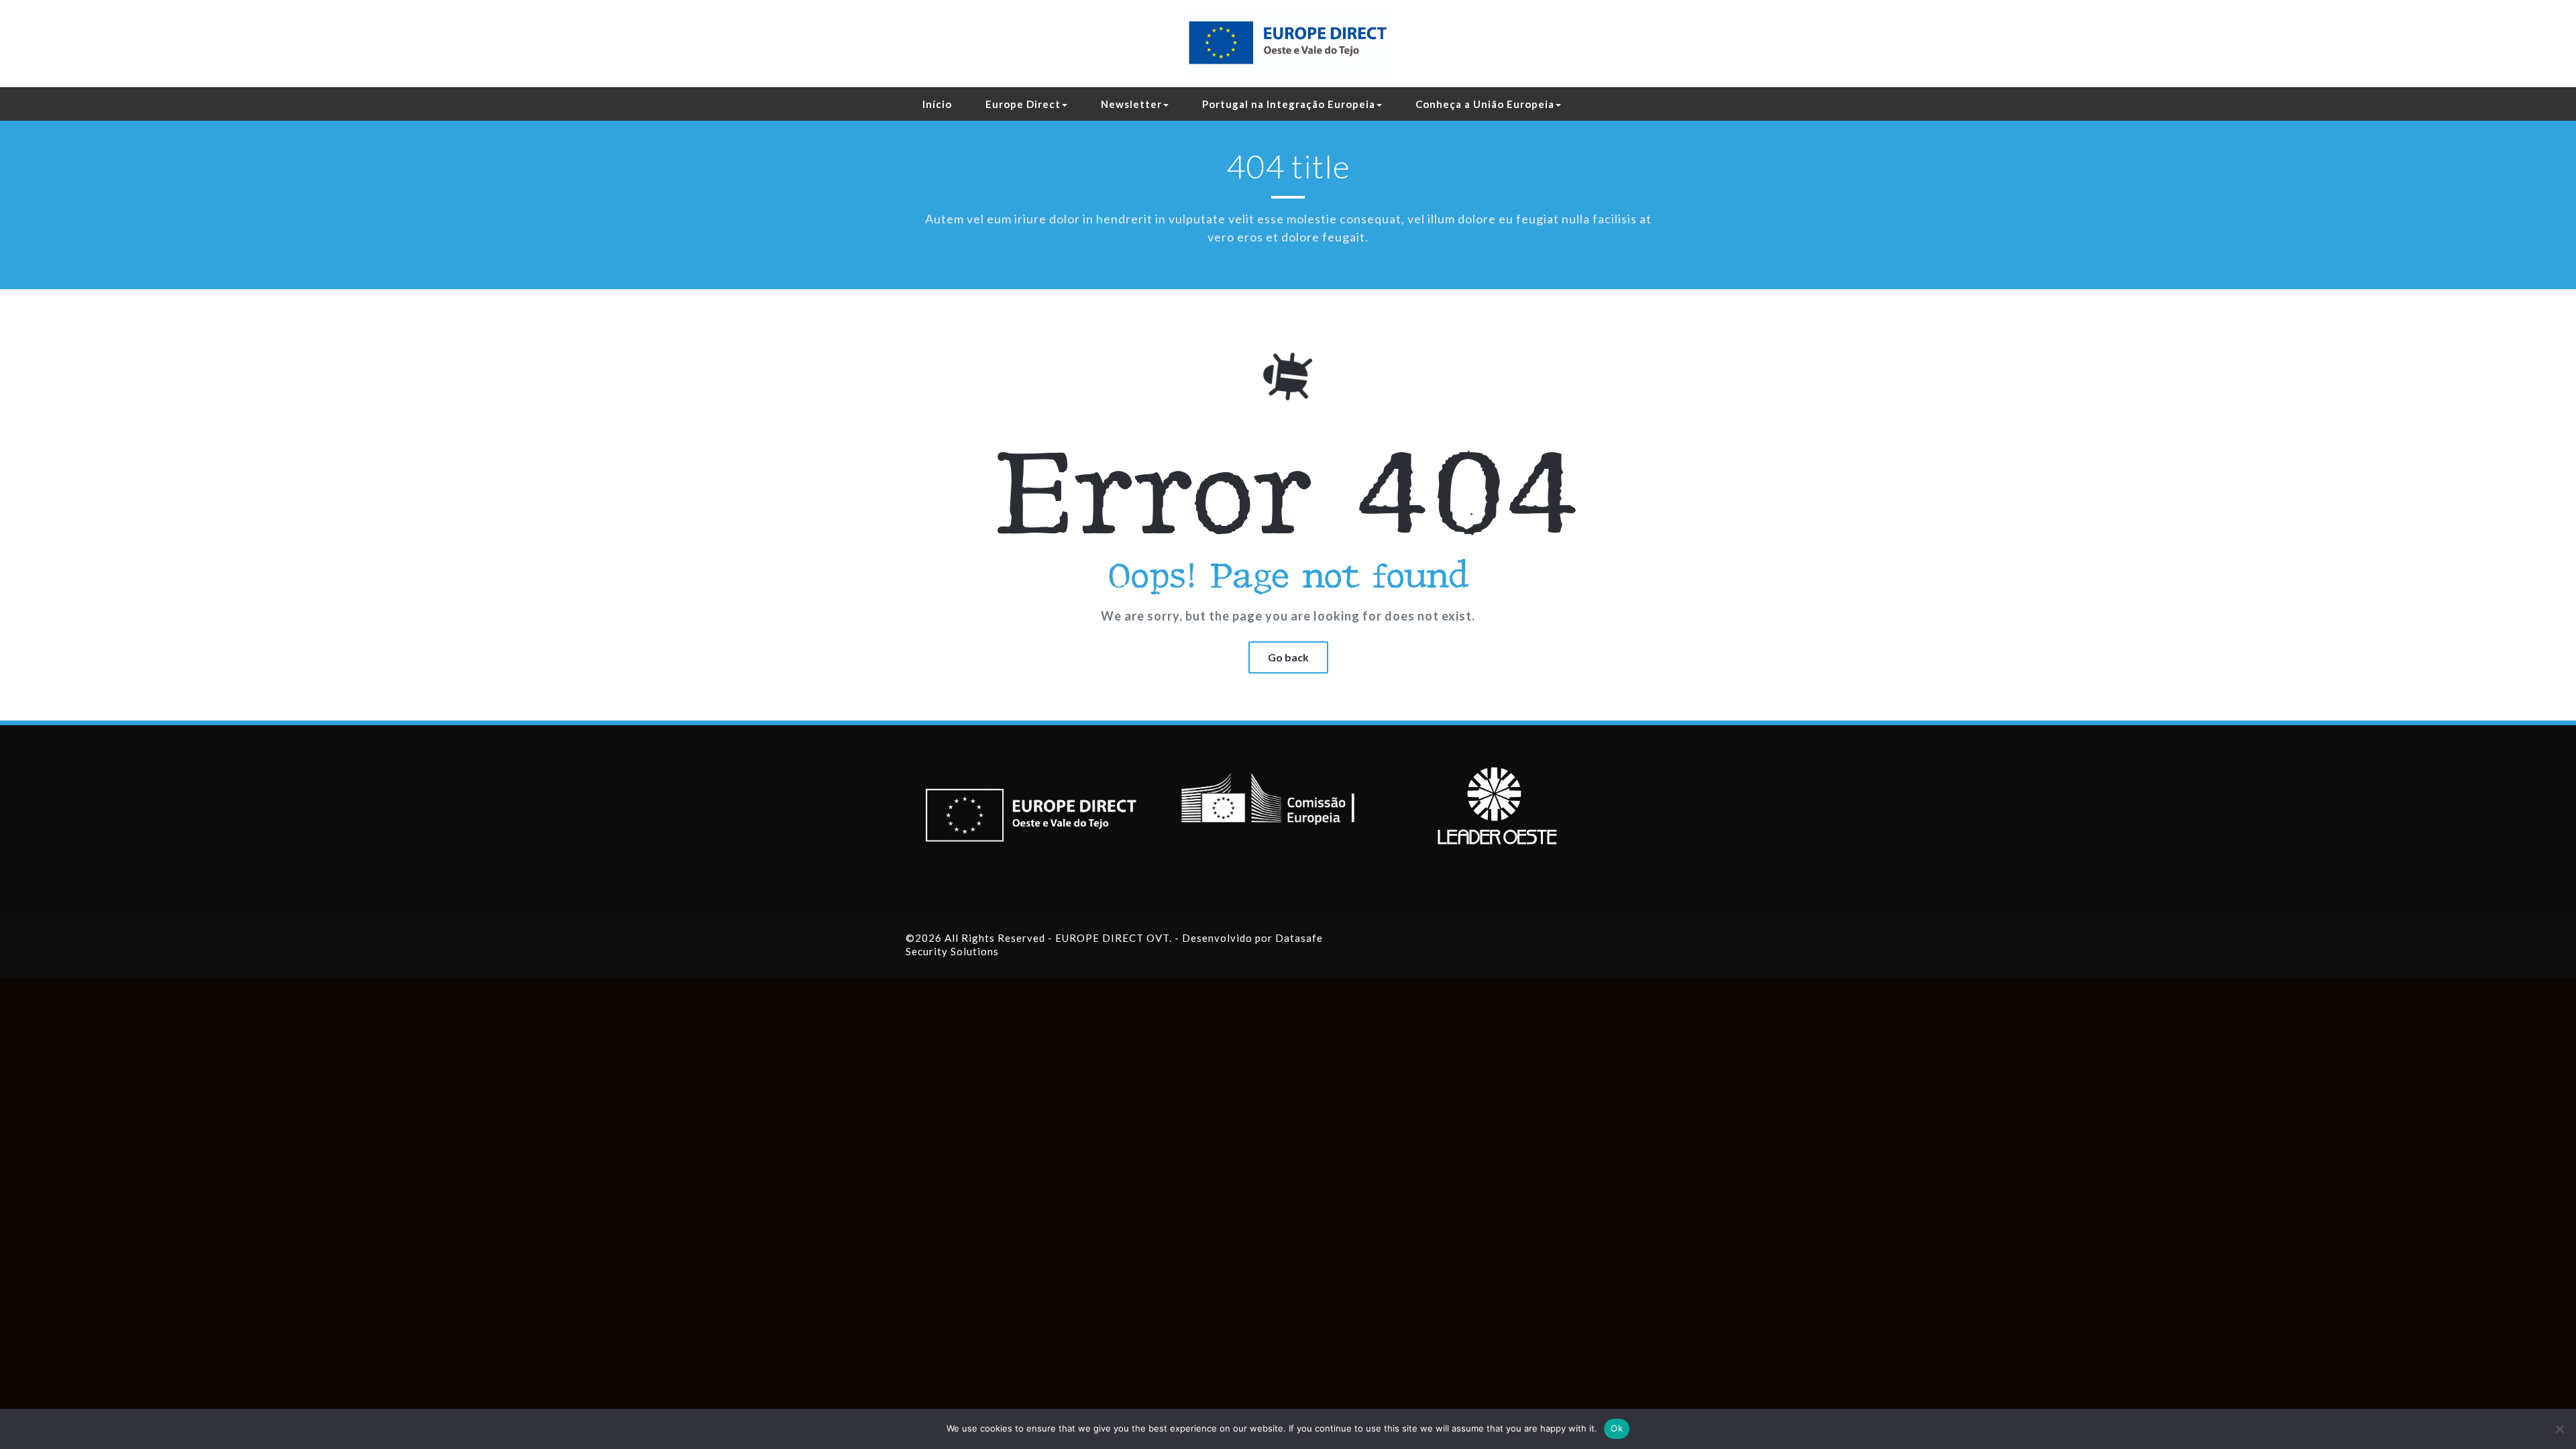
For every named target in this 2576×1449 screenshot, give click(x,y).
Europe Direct (1023, 104)
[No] (2559, 1429)
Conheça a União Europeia (1485, 104)
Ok (1617, 1428)
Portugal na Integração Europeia (1289, 104)
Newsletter (1131, 104)
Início (937, 104)
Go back (1288, 657)
